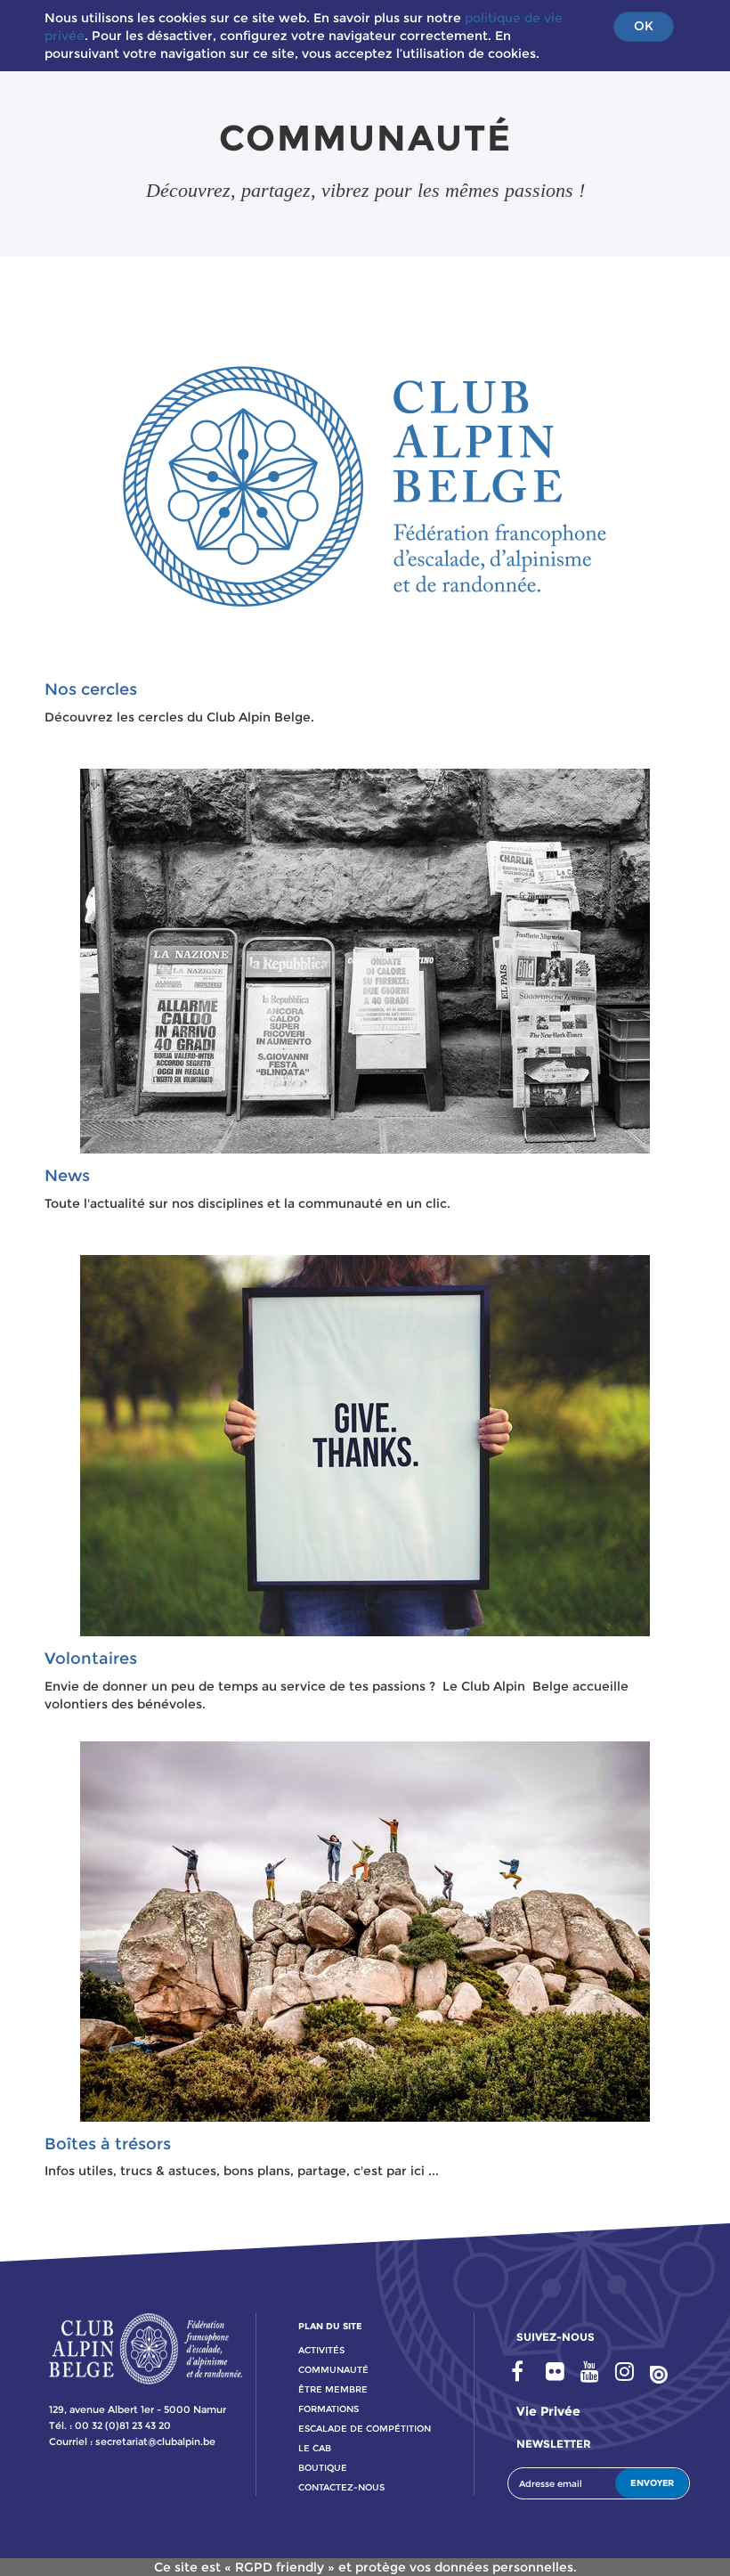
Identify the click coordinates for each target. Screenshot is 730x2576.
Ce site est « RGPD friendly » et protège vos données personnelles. (365, 2567)
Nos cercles (91, 689)
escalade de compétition (365, 2429)
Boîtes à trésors (108, 2144)
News (67, 1176)
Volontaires (91, 1659)
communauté (333, 2370)
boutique (323, 2468)
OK (644, 26)
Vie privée (548, 2411)
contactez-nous (341, 2487)
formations (328, 2409)
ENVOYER (652, 2483)
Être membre (333, 2389)
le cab (315, 2448)
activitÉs (321, 2350)
